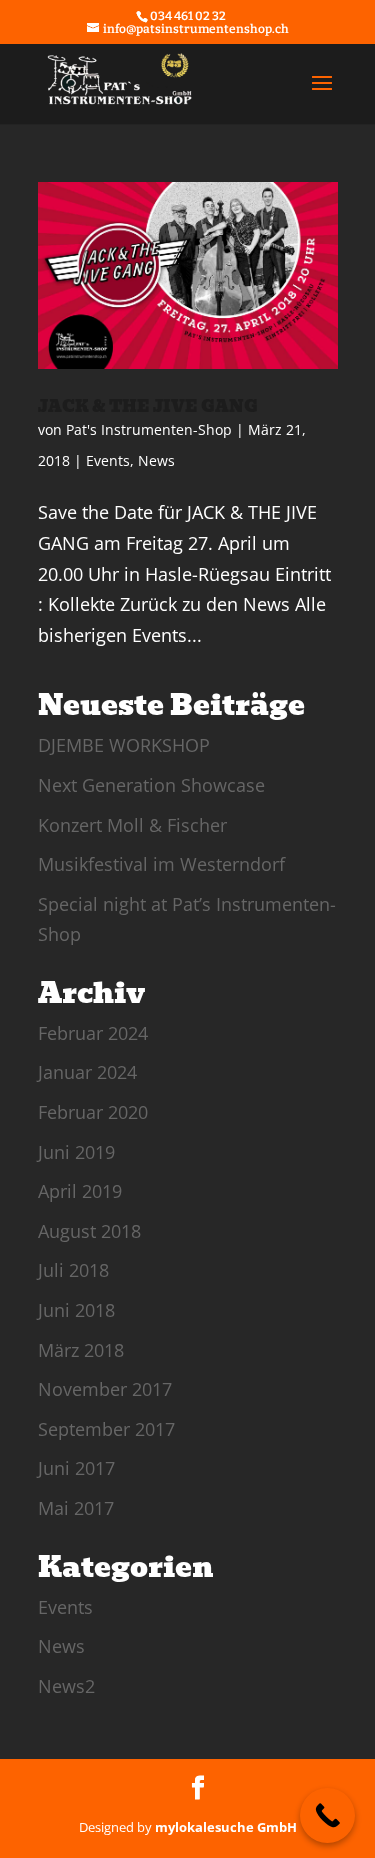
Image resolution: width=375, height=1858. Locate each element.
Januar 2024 (87, 1072)
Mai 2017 (76, 1508)
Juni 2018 (76, 1310)
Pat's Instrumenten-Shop (149, 429)
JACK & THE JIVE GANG (148, 406)
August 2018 (89, 1231)
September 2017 (106, 1429)
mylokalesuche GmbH (226, 1827)
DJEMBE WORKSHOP (124, 745)
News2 (66, 1686)
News (156, 460)
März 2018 (81, 1350)
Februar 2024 (93, 1033)
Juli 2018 (73, 1270)
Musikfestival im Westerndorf (161, 864)
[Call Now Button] (327, 1815)
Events (108, 460)
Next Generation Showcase (151, 785)
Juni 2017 (76, 1468)
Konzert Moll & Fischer (132, 825)
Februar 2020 (93, 1112)
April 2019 (80, 1191)
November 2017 (105, 1389)
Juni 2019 (76, 1152)
